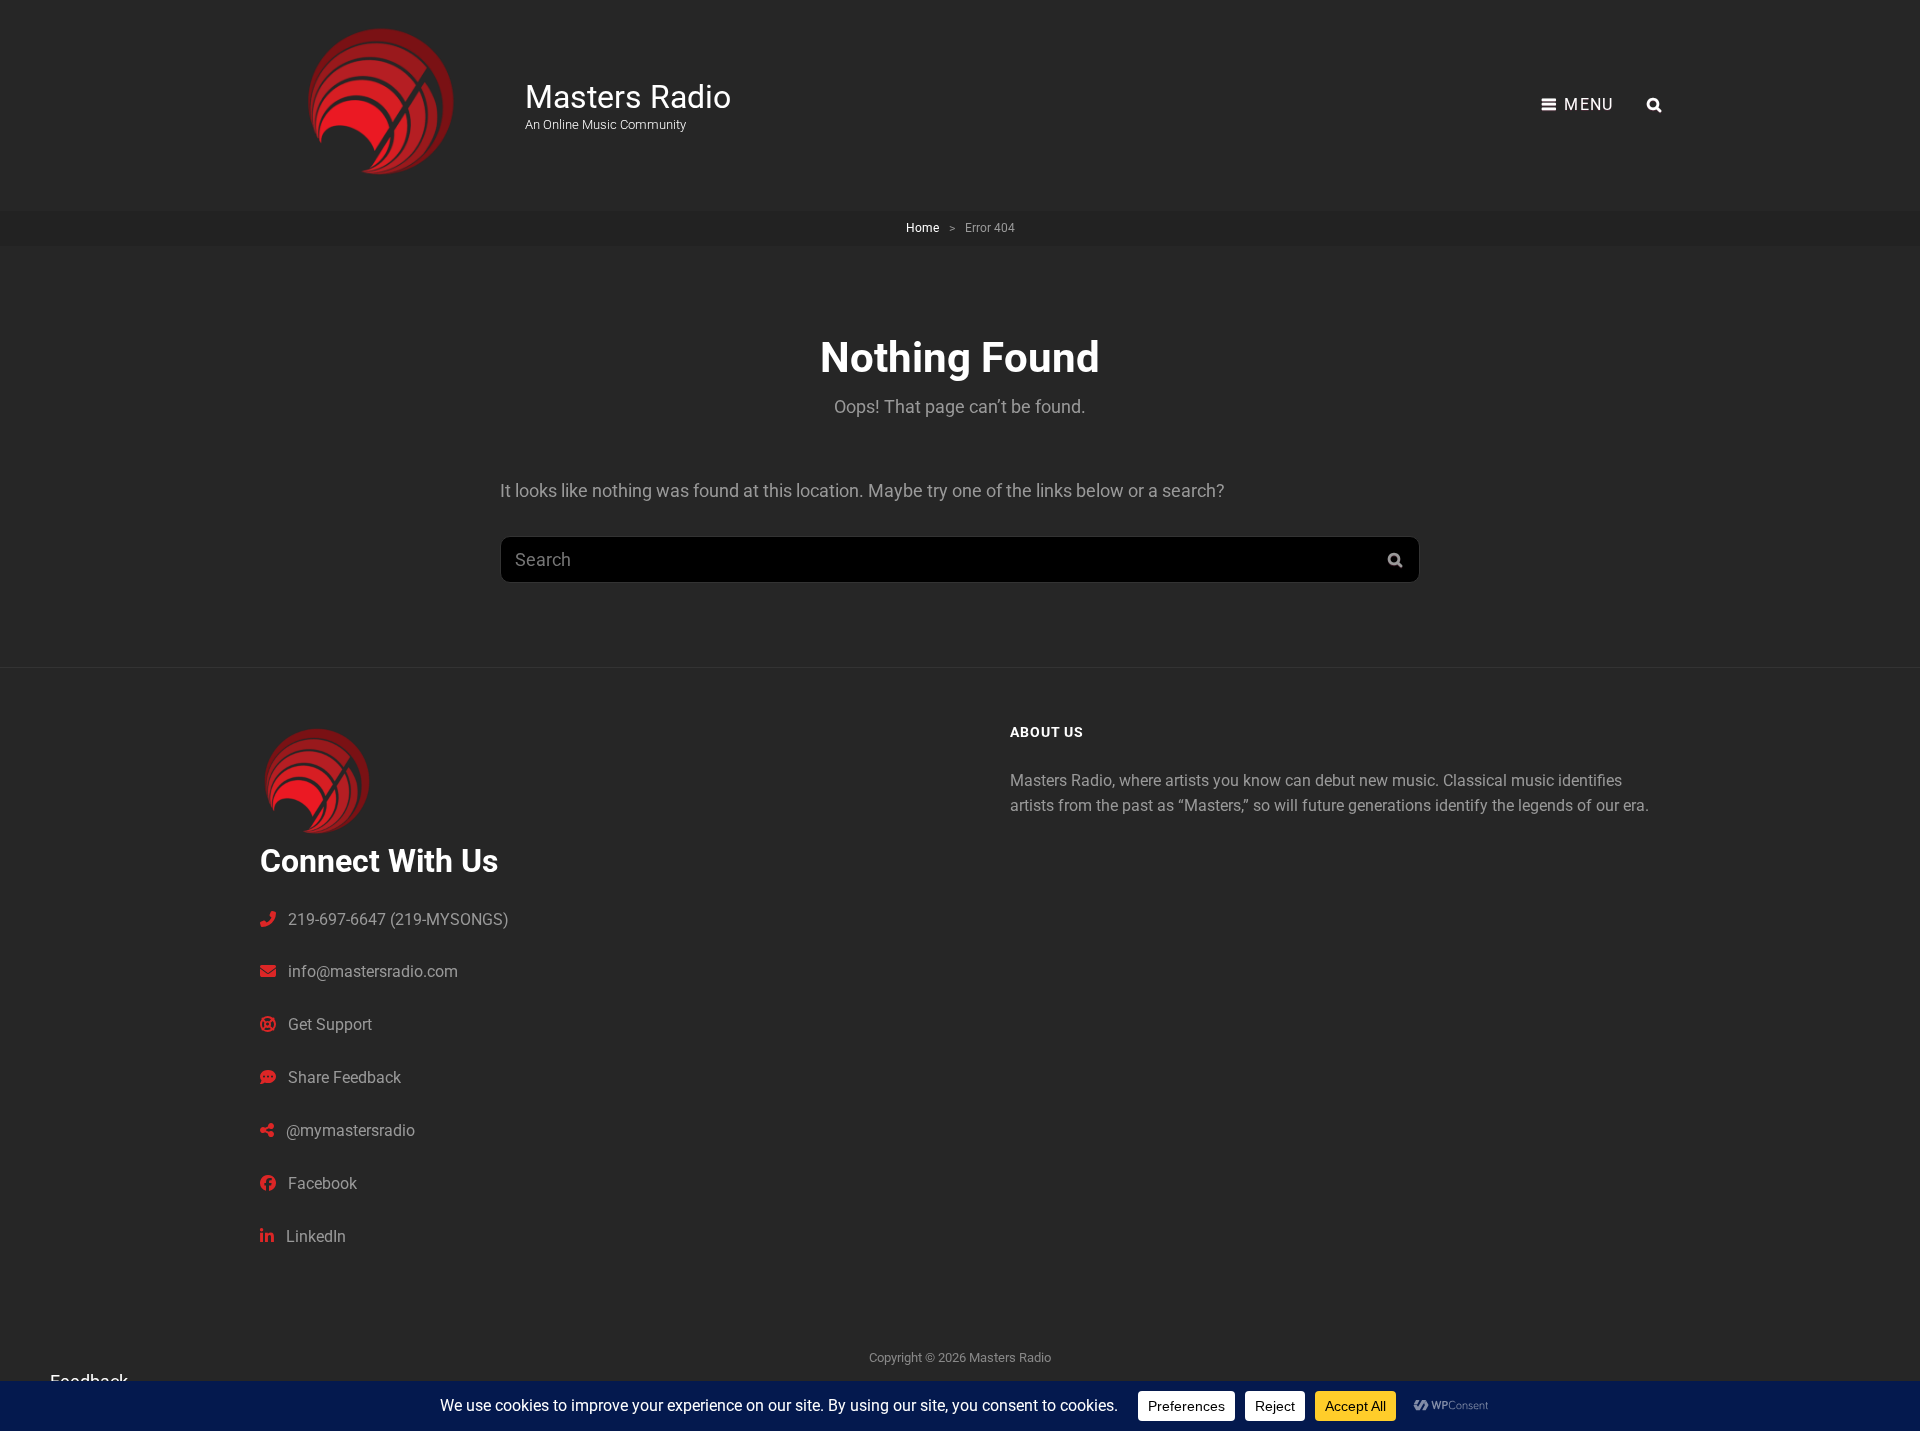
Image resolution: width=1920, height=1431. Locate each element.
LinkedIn (314, 1236)
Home (922, 228)
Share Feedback (342, 1077)
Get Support (328, 1024)
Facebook (320, 1183)
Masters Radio (628, 97)
